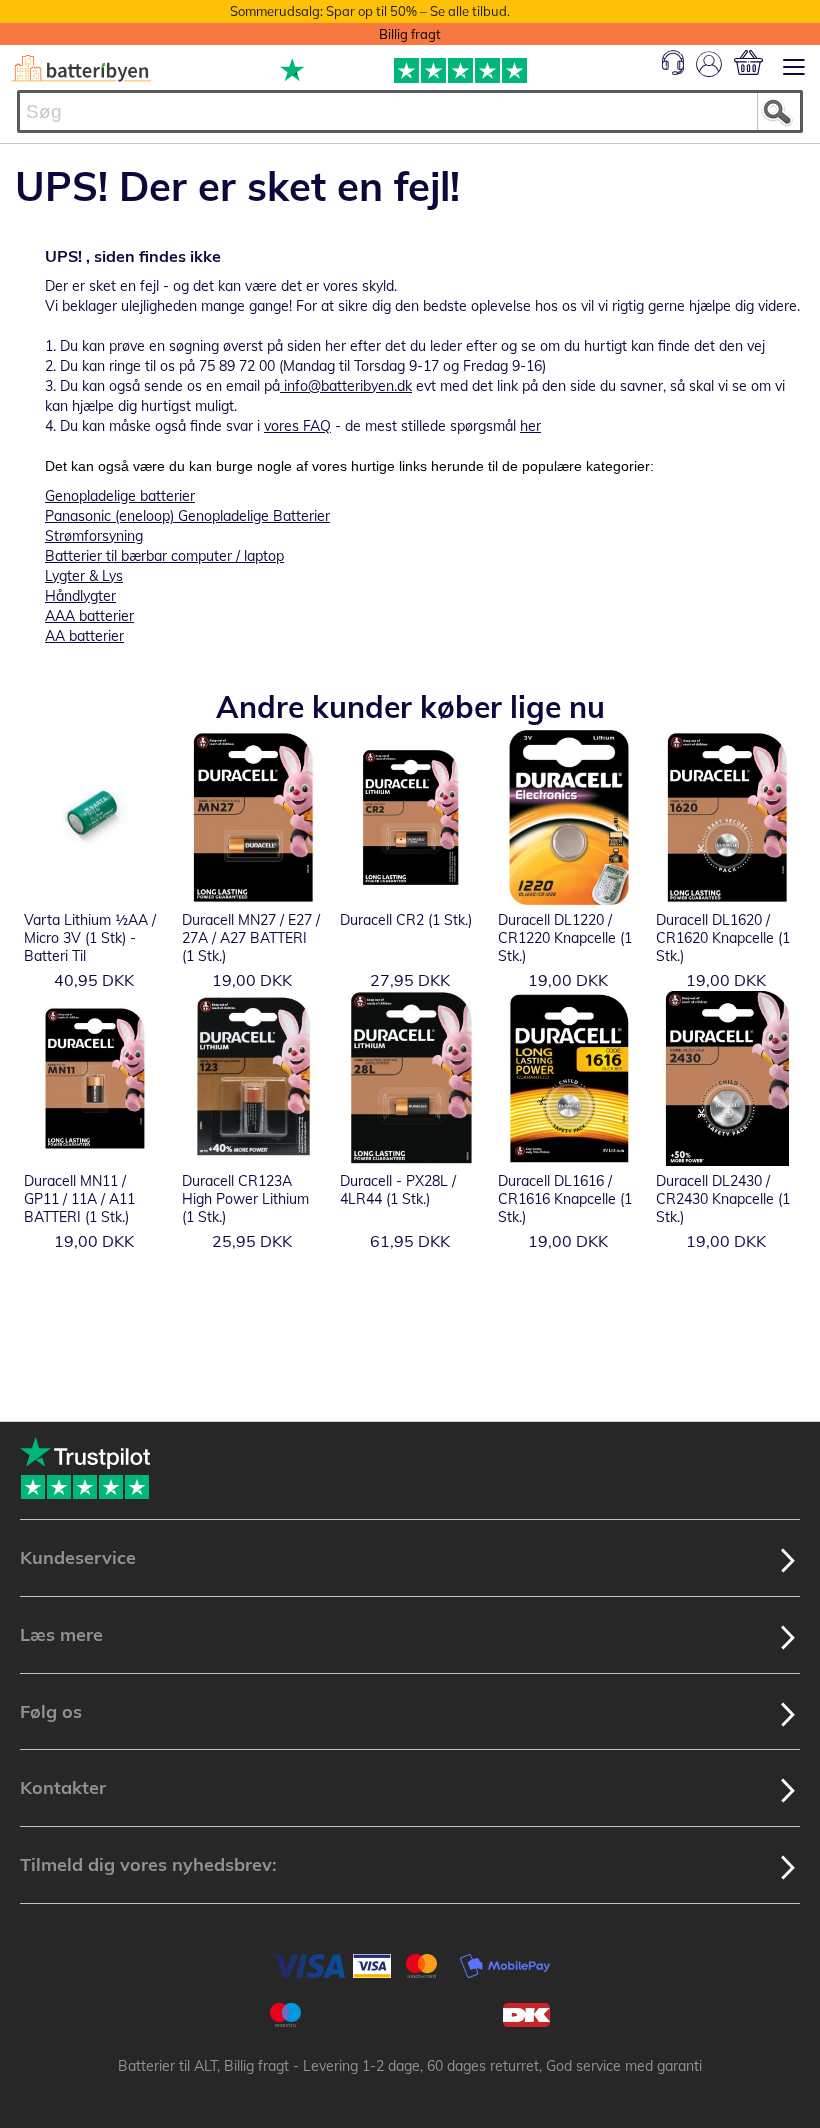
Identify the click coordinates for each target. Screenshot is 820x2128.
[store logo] (81, 68)
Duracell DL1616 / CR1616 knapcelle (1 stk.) (565, 1199)
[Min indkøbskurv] (748, 62)
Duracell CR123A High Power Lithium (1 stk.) (245, 1199)
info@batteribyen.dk (348, 386)
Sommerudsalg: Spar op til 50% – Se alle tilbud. (370, 11)
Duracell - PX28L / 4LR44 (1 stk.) (398, 1190)
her (530, 426)
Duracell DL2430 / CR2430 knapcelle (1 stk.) (723, 1199)
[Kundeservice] (673, 70)
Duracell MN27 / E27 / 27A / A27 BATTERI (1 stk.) (251, 938)
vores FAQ (297, 426)
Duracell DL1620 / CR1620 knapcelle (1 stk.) (723, 938)
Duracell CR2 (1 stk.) (406, 920)
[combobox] (410, 111)
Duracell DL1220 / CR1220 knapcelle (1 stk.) (565, 938)
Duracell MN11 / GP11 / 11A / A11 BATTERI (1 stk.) (79, 1199)
